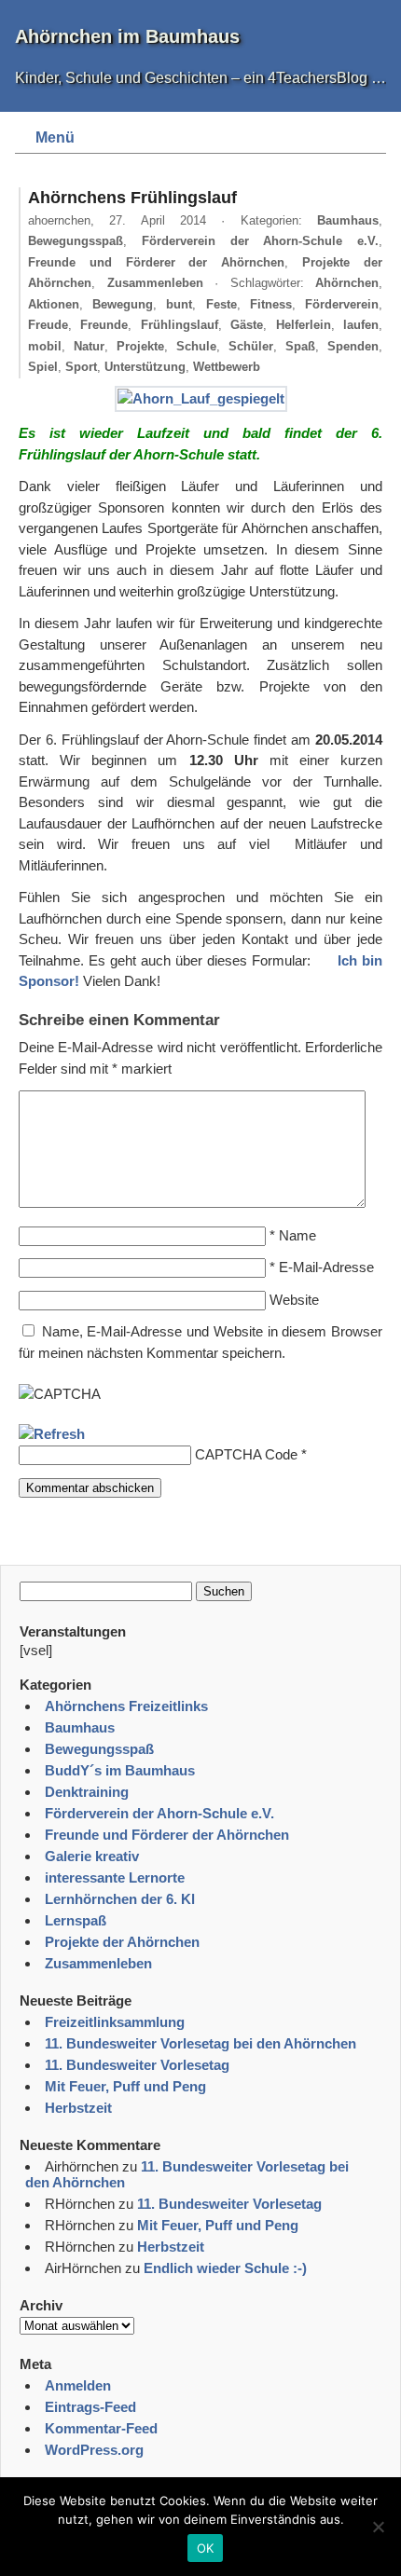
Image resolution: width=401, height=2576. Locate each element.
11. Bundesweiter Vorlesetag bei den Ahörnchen (200, 2043)
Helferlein (304, 325)
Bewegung (123, 304)
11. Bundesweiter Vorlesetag (137, 2065)
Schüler (251, 346)
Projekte (140, 346)
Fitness (271, 304)
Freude (48, 325)
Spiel (43, 367)
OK (206, 2548)
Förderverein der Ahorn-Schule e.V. (260, 241)
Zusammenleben (155, 283)
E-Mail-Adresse (326, 1267)
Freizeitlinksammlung (115, 2022)
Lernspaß (76, 1920)
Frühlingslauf (180, 325)
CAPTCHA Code (246, 1454)
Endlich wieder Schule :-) (225, 2268)
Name (297, 1235)
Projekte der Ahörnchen (122, 1942)
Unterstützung (145, 367)
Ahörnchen (347, 283)
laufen (361, 325)
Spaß (300, 346)
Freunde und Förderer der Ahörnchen (156, 262)
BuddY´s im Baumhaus (120, 1770)
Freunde (104, 325)
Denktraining (87, 1792)
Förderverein (342, 304)
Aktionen (54, 304)
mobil (45, 346)
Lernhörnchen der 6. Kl (120, 1899)
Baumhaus (348, 220)
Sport (81, 367)
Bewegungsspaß (76, 241)
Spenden (353, 346)
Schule (196, 346)
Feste (221, 304)
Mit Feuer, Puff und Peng (125, 2086)
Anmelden (78, 2385)
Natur (89, 346)
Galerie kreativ (92, 1856)
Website (294, 1300)
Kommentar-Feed (101, 2428)
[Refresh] (52, 1434)
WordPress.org (94, 2450)
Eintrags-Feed (90, 2407)
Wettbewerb (227, 367)
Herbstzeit (78, 2108)
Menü (55, 137)
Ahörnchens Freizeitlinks (126, 1706)
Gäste (247, 325)
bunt (179, 304)
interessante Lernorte (115, 1877)
